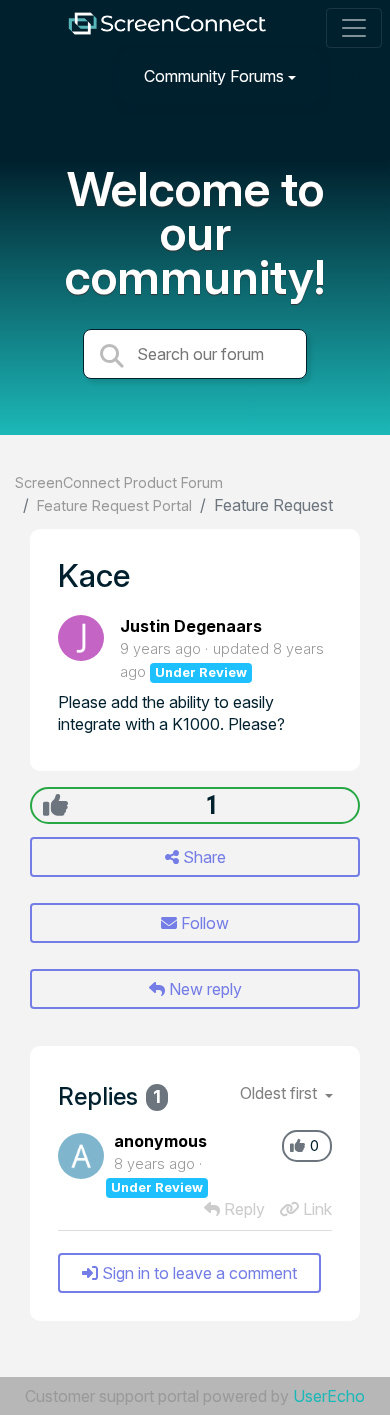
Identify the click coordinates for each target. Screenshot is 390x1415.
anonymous (160, 1141)
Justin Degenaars (191, 626)
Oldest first (280, 1093)
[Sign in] (351, 75)
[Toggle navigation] (354, 28)
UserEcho (329, 1396)
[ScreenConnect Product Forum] (167, 28)
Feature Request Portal (114, 505)
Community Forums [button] (214, 76)
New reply (203, 989)
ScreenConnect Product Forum (119, 482)
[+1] (55, 805)
